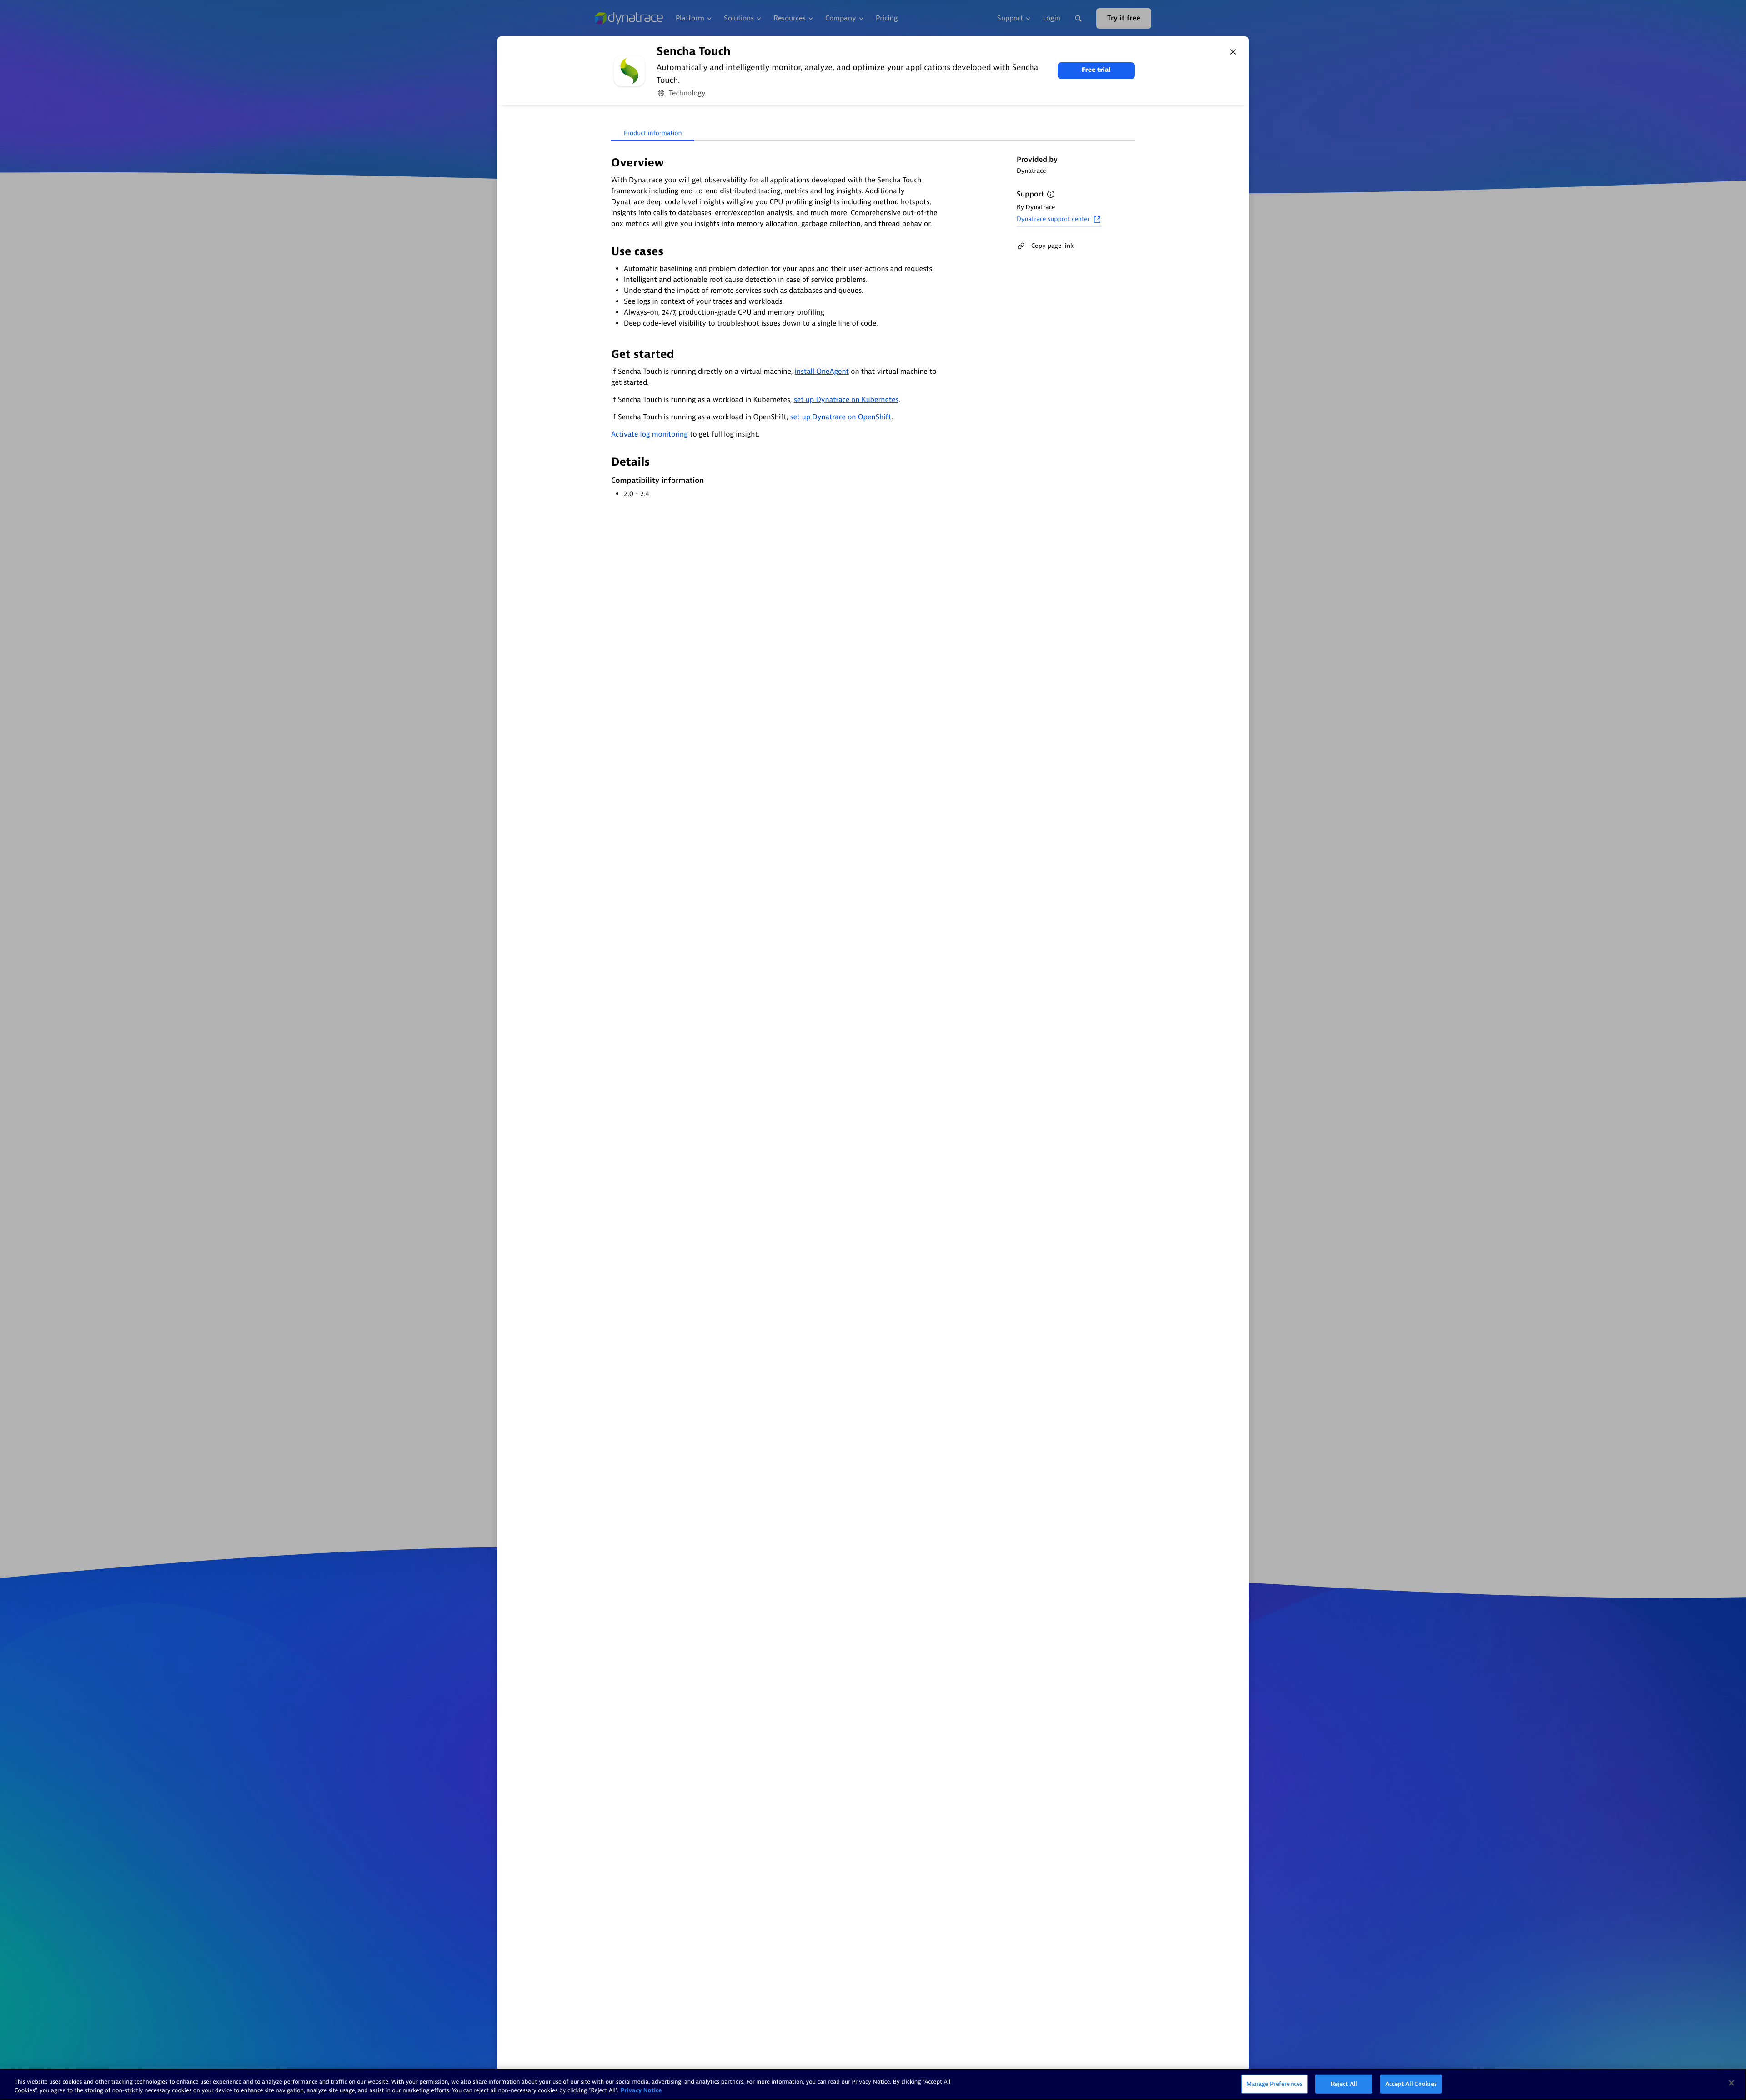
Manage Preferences (1274, 2084)
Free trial (1096, 70)
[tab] (653, 134)
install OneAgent (822, 372)
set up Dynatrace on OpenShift (841, 417)
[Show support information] (1051, 194)
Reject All (1344, 2084)
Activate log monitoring (650, 434)
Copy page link (1052, 246)
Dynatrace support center (1053, 219)
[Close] (1233, 52)
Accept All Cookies (1411, 2084)
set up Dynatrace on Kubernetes (846, 400)
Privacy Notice (641, 2091)
